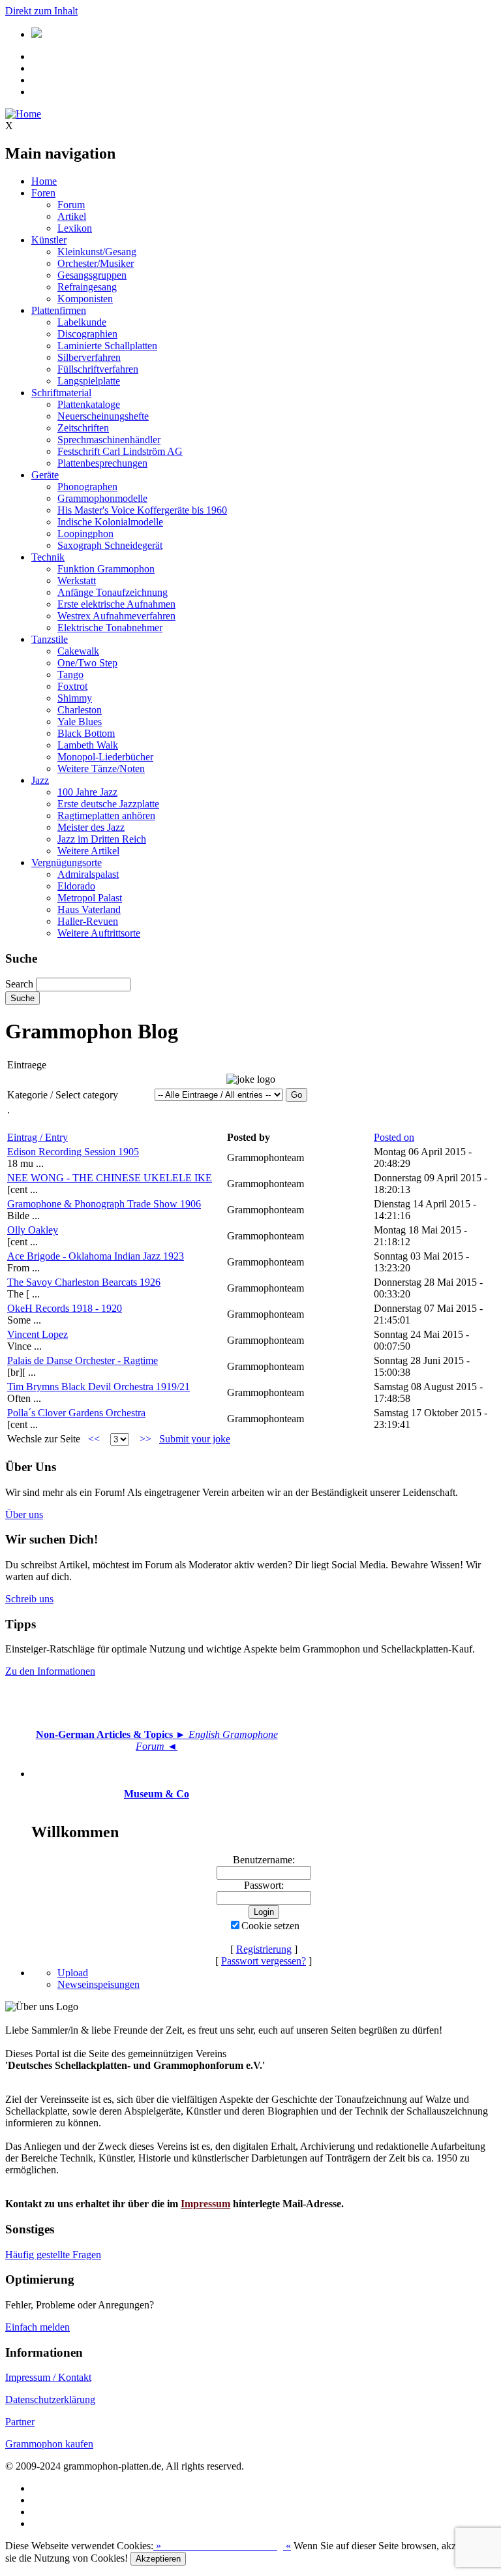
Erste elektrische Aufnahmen (116, 604)
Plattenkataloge (89, 404)
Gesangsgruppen (92, 275)
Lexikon (75, 228)
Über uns (24, 1514)
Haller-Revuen (88, 921)
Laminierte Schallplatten (107, 346)
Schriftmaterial (61, 393)
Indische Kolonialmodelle (110, 522)
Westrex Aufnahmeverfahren (116, 616)
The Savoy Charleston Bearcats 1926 (84, 1282)
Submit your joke (195, 1439)
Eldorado (76, 886)
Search (19, 984)
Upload (73, 1973)
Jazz (40, 780)
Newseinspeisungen (99, 1984)
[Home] (23, 114)
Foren (43, 193)
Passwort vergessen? (264, 1961)
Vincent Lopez (38, 1334)
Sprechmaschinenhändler (109, 440)
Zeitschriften (83, 428)
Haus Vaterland (89, 909)
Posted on (394, 1137)
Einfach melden (38, 2327)
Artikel (72, 216)
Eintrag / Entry (38, 1137)
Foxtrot (72, 686)
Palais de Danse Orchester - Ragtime (83, 1360)
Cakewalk (78, 651)
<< (94, 1439)
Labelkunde (82, 322)
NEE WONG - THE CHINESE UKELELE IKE (110, 1178)
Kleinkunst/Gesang (97, 252)
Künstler (49, 240)
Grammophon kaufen (49, 2444)
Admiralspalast (88, 874)
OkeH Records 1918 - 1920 (65, 1308)
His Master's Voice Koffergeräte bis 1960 (142, 510)
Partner (20, 2422)
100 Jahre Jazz (87, 792)
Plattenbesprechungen (102, 463)
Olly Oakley (33, 1230)
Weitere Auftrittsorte (99, 933)
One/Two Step (87, 663)
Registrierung (264, 1949)
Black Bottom (86, 733)
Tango (70, 675)
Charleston (80, 710)
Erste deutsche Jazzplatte (108, 804)
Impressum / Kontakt (48, 2377)
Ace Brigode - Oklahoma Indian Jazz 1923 (96, 1256)
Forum (71, 205)
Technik (48, 557)
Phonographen (87, 487)
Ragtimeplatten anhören (106, 815)
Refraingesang (87, 287)
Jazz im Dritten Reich (102, 839)
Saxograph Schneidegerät (110, 545)
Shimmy (75, 698)
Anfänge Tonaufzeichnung (113, 592)
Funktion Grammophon (106, 569)
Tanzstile (50, 639)
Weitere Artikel (88, 851)
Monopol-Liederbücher (105, 757)
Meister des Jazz (91, 827)
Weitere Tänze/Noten (101, 768)
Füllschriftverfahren (98, 369)
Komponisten (85, 299)
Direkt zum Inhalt (41, 11)
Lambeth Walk (88, 745)
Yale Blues (80, 722)
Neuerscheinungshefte (103, 416)
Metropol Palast (90, 898)
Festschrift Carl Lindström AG (120, 451)
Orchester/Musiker (96, 263)
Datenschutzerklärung (50, 2399)
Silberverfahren (89, 357)
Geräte (45, 475)
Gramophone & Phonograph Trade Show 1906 (104, 1204)
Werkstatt (77, 581)
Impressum (205, 2204)
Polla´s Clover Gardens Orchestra (76, 1413)
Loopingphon (85, 534)
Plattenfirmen (59, 310)
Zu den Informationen (50, 1671)
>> (145, 1439)
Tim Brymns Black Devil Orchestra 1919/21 (99, 1387)
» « (222, 2546)
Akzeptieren (158, 2559)
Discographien (87, 334)
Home (44, 181)
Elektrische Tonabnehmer (110, 628)
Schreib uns (29, 1599)
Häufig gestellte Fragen (53, 2255)
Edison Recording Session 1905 (73, 1152)
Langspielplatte (89, 381)
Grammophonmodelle (102, 498)
